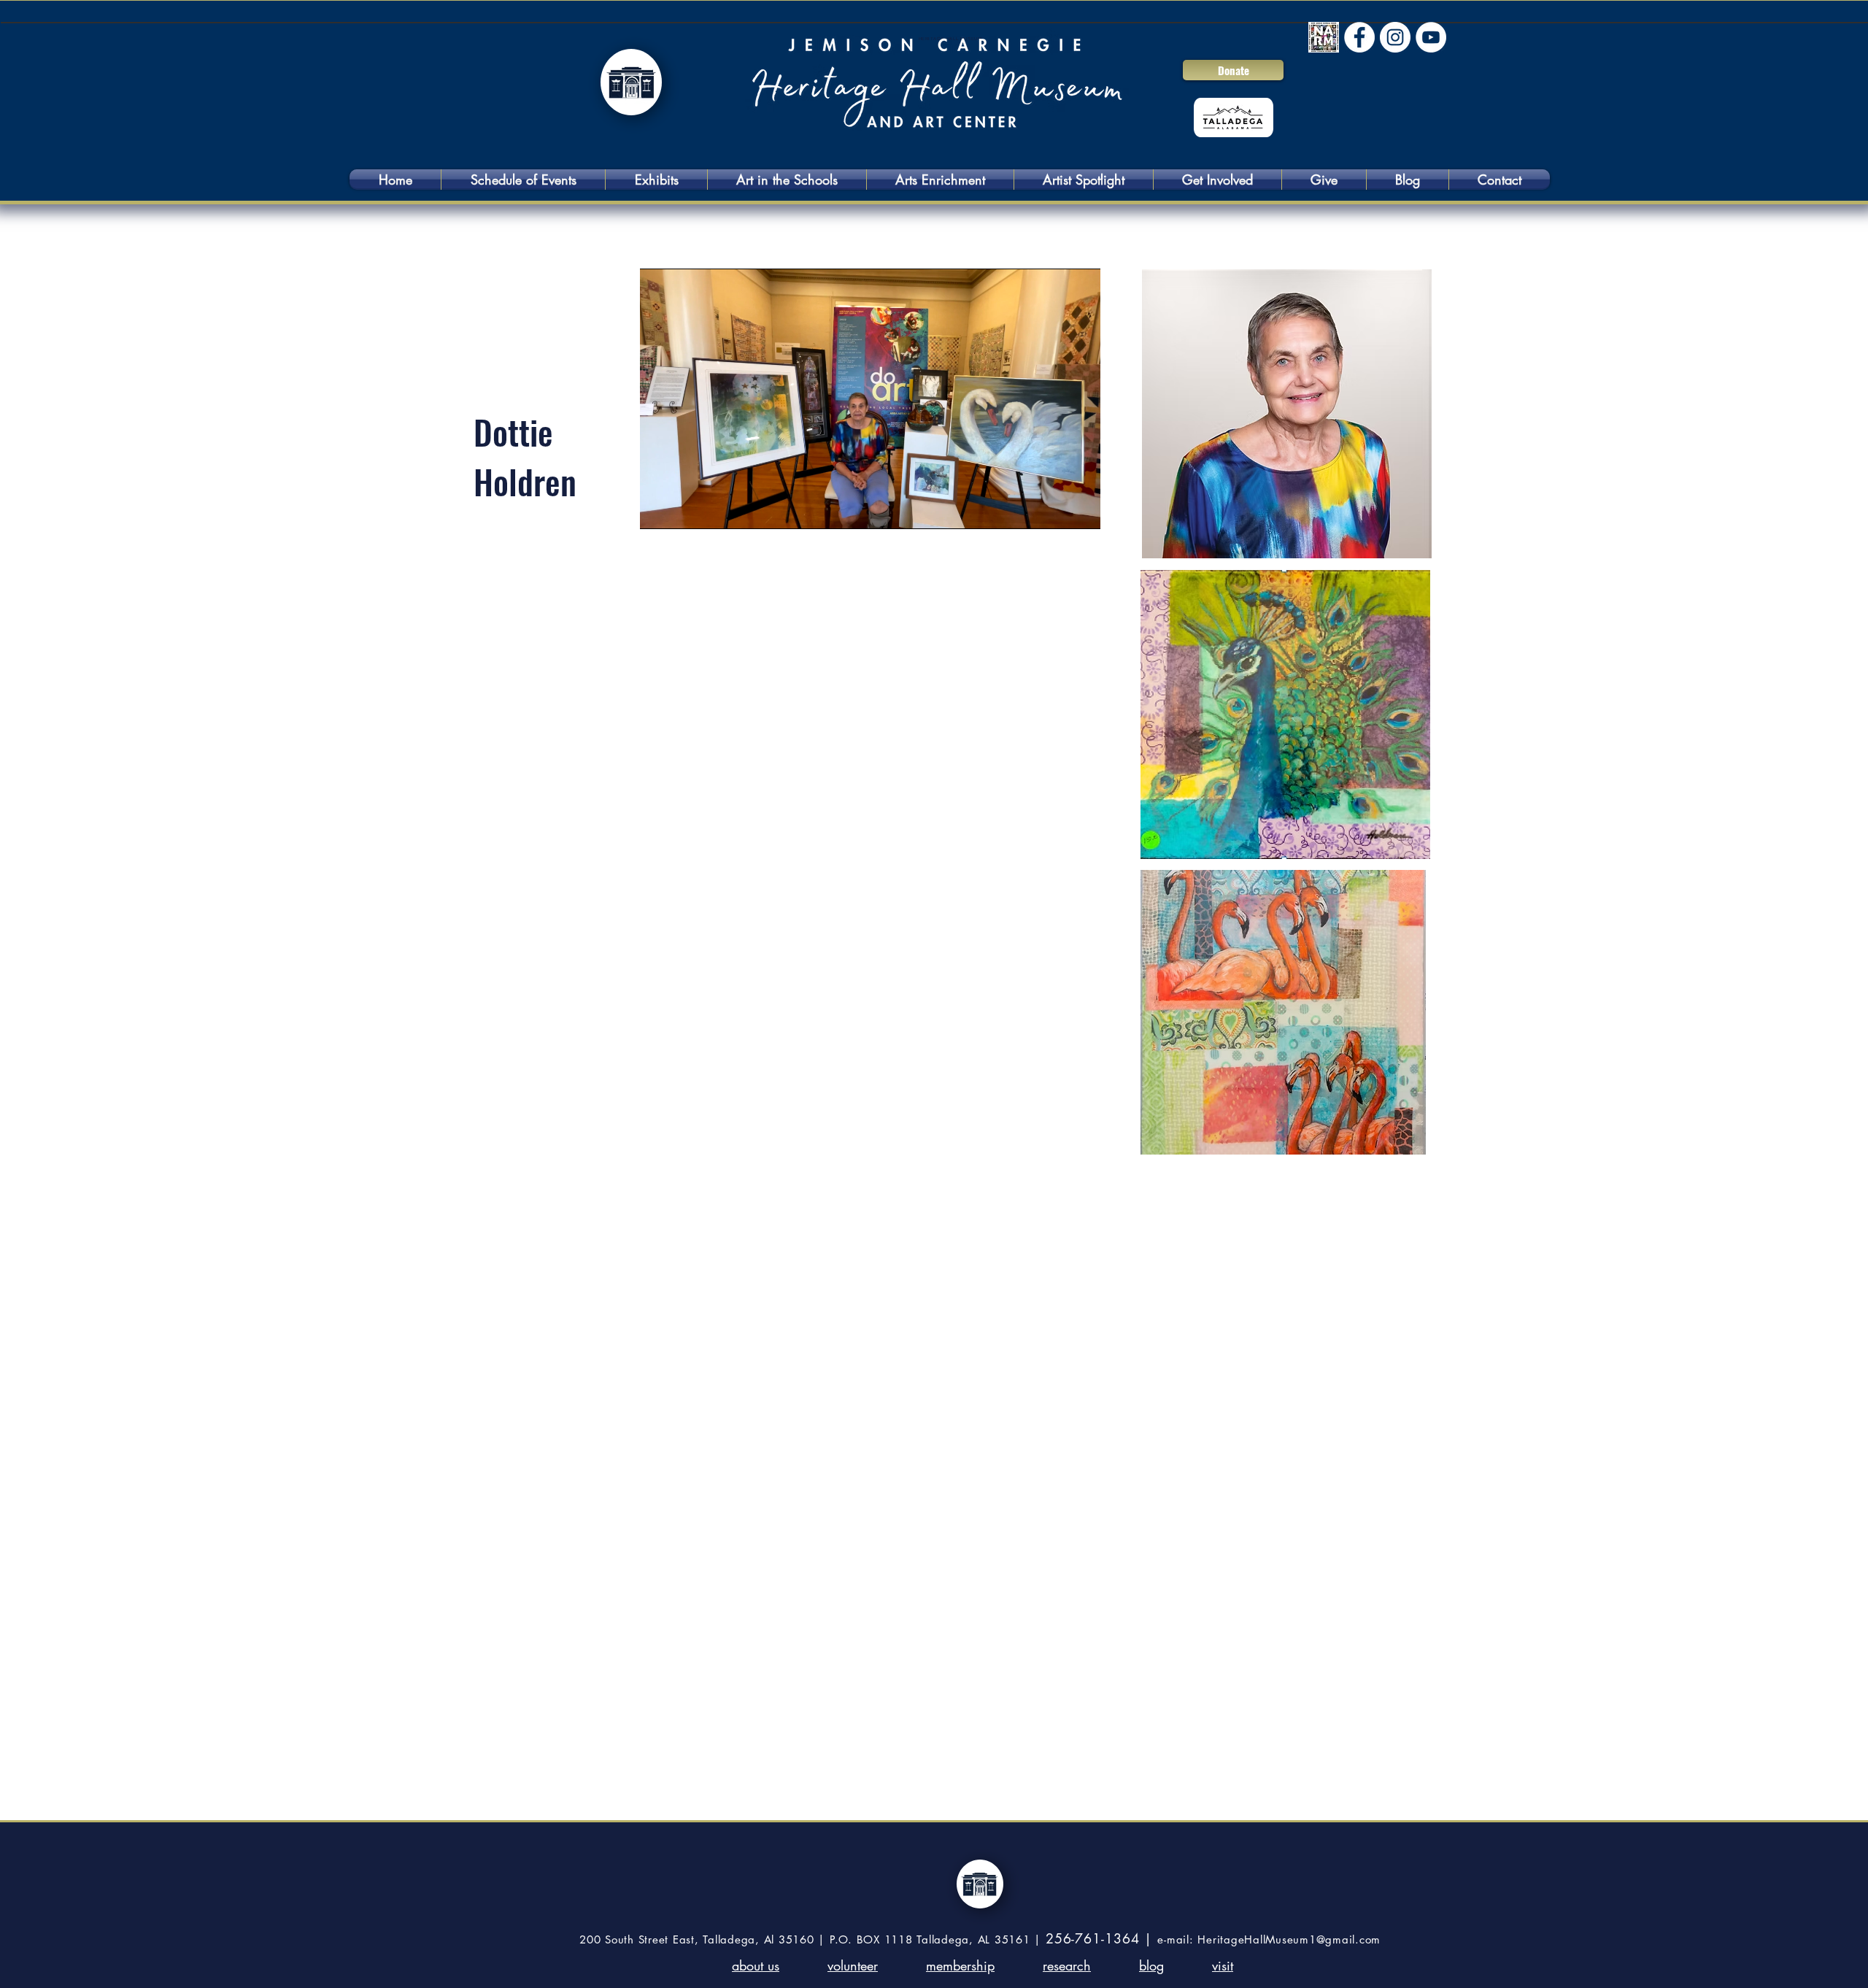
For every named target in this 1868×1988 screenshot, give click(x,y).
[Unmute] (684, 509)
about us (756, 1965)
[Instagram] (1395, 37)
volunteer (853, 1965)
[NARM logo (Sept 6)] (1324, 37)
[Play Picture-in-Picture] (1056, 509)
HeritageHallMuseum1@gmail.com (1289, 1939)
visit (1223, 1965)
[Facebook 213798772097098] (1359, 37)
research (1067, 1965)
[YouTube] (1431, 37)
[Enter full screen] (1081, 509)
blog (1151, 1965)
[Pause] (659, 509)
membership (960, 1965)
